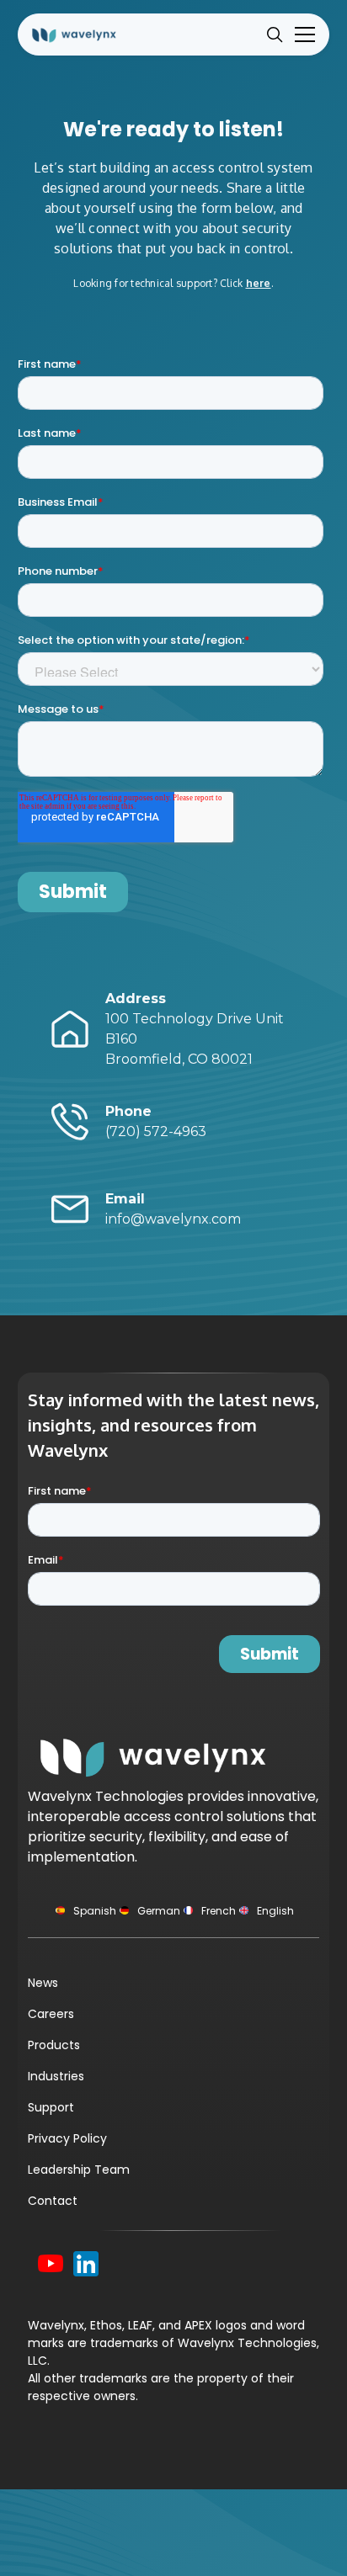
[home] (85, 34)
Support (51, 2107)
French (219, 1911)
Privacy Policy (67, 2138)
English (275, 1911)
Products (54, 2045)
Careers (51, 2014)
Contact (53, 2201)
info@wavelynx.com (173, 1209)
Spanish (95, 1911)
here (259, 283)
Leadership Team (79, 2170)
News (43, 1983)
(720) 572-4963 (156, 1121)
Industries (56, 2076)
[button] (302, 35)
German (159, 1911)
